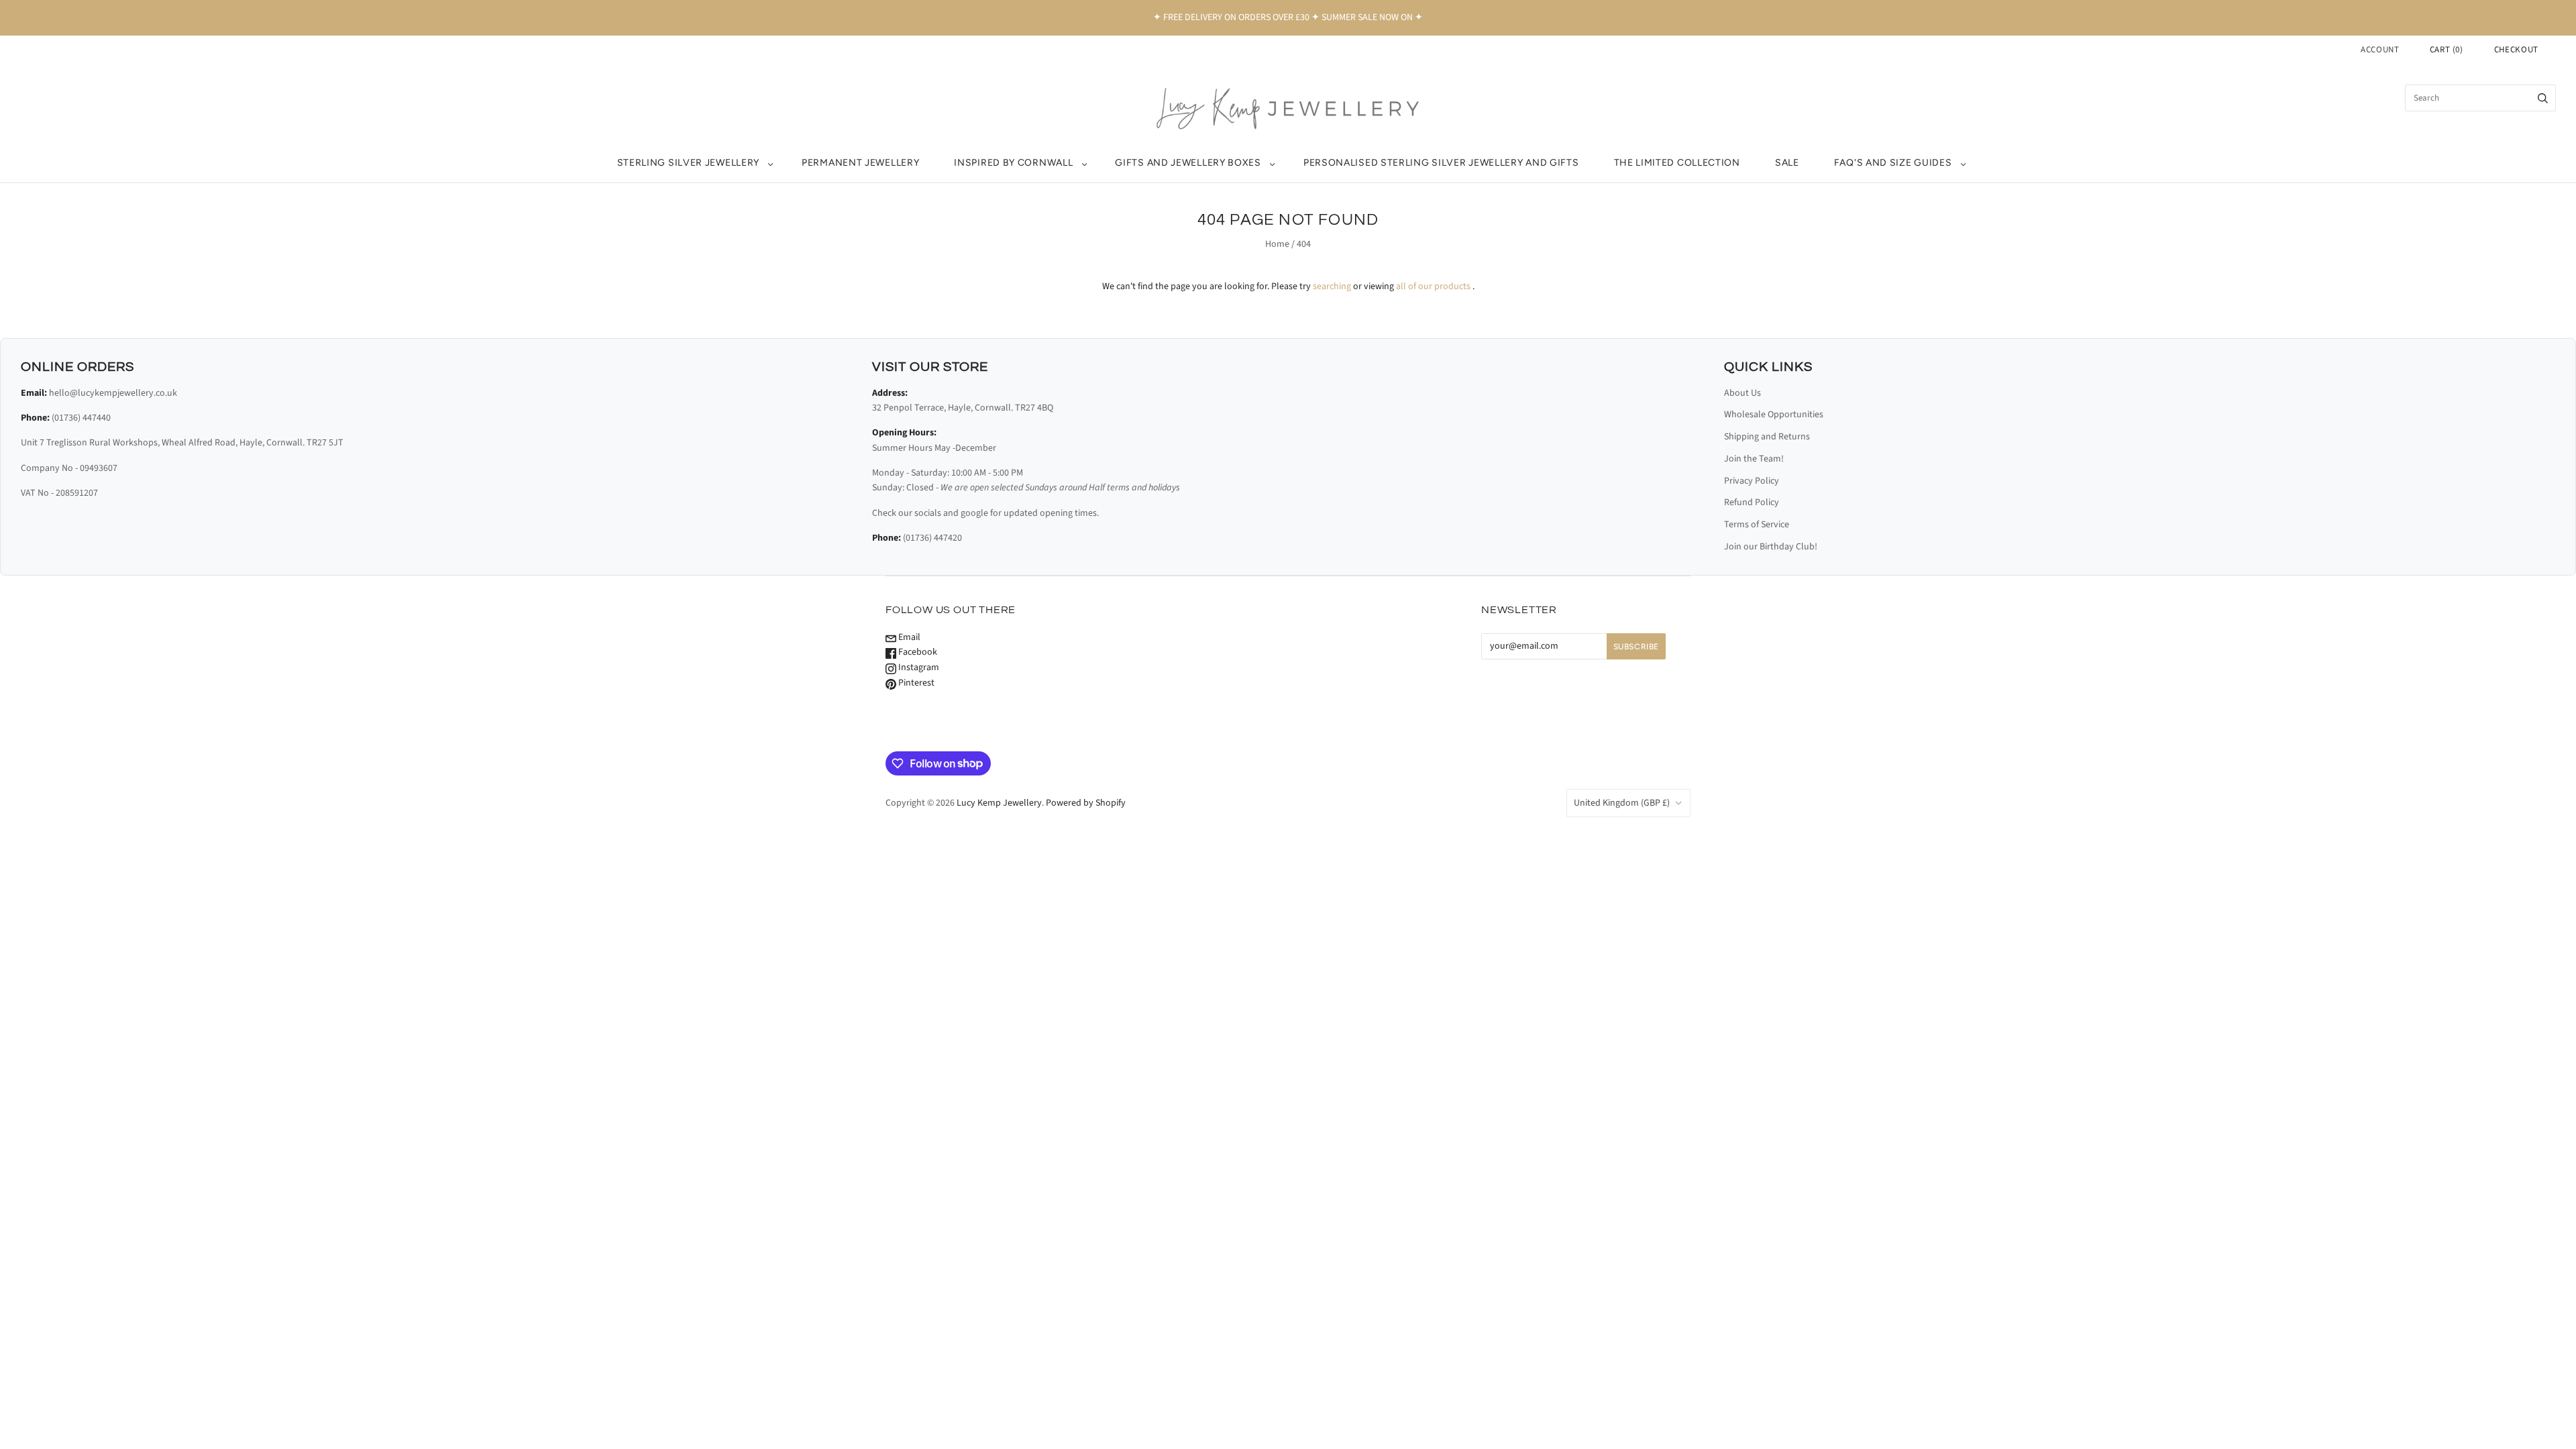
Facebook (917, 652)
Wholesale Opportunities (1774, 415)
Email (908, 637)
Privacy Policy (1752, 481)
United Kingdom (1622, 803)
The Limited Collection (1677, 163)
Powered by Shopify (1086, 803)
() (2447, 50)
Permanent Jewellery (860, 163)
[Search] (2543, 98)
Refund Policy (1752, 502)
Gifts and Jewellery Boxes (1188, 163)
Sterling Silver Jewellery (689, 163)
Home (1277, 244)
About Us (1742, 393)
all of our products (1433, 286)
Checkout (2516, 50)
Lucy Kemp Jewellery (999, 803)
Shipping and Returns (1767, 437)
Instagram (918, 667)
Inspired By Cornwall (1013, 163)
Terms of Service (1757, 525)
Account (2380, 50)
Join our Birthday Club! (1771, 547)
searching (1332, 286)
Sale (1787, 163)
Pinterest (915, 683)
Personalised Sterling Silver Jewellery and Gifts (1441, 163)
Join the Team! (1754, 459)
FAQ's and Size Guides (1893, 163)
